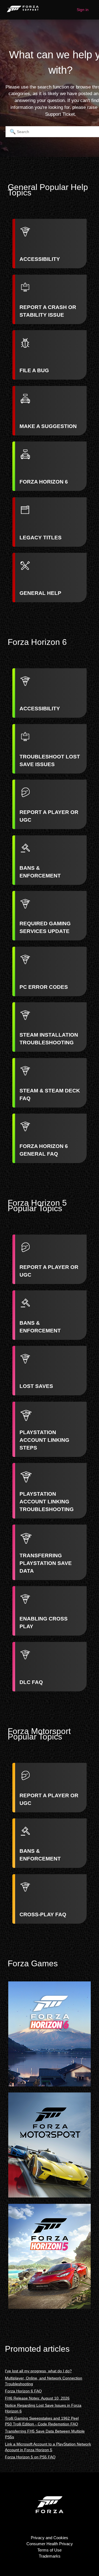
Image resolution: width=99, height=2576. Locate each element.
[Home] (23, 13)
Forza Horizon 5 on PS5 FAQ (30, 2457)
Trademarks (50, 2556)
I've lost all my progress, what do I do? (38, 2371)
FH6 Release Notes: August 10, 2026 (37, 2398)
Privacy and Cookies (50, 2538)
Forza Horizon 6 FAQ (23, 2391)
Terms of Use (50, 2550)
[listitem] (50, 244)
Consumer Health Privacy (50, 2544)
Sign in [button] (83, 10)
